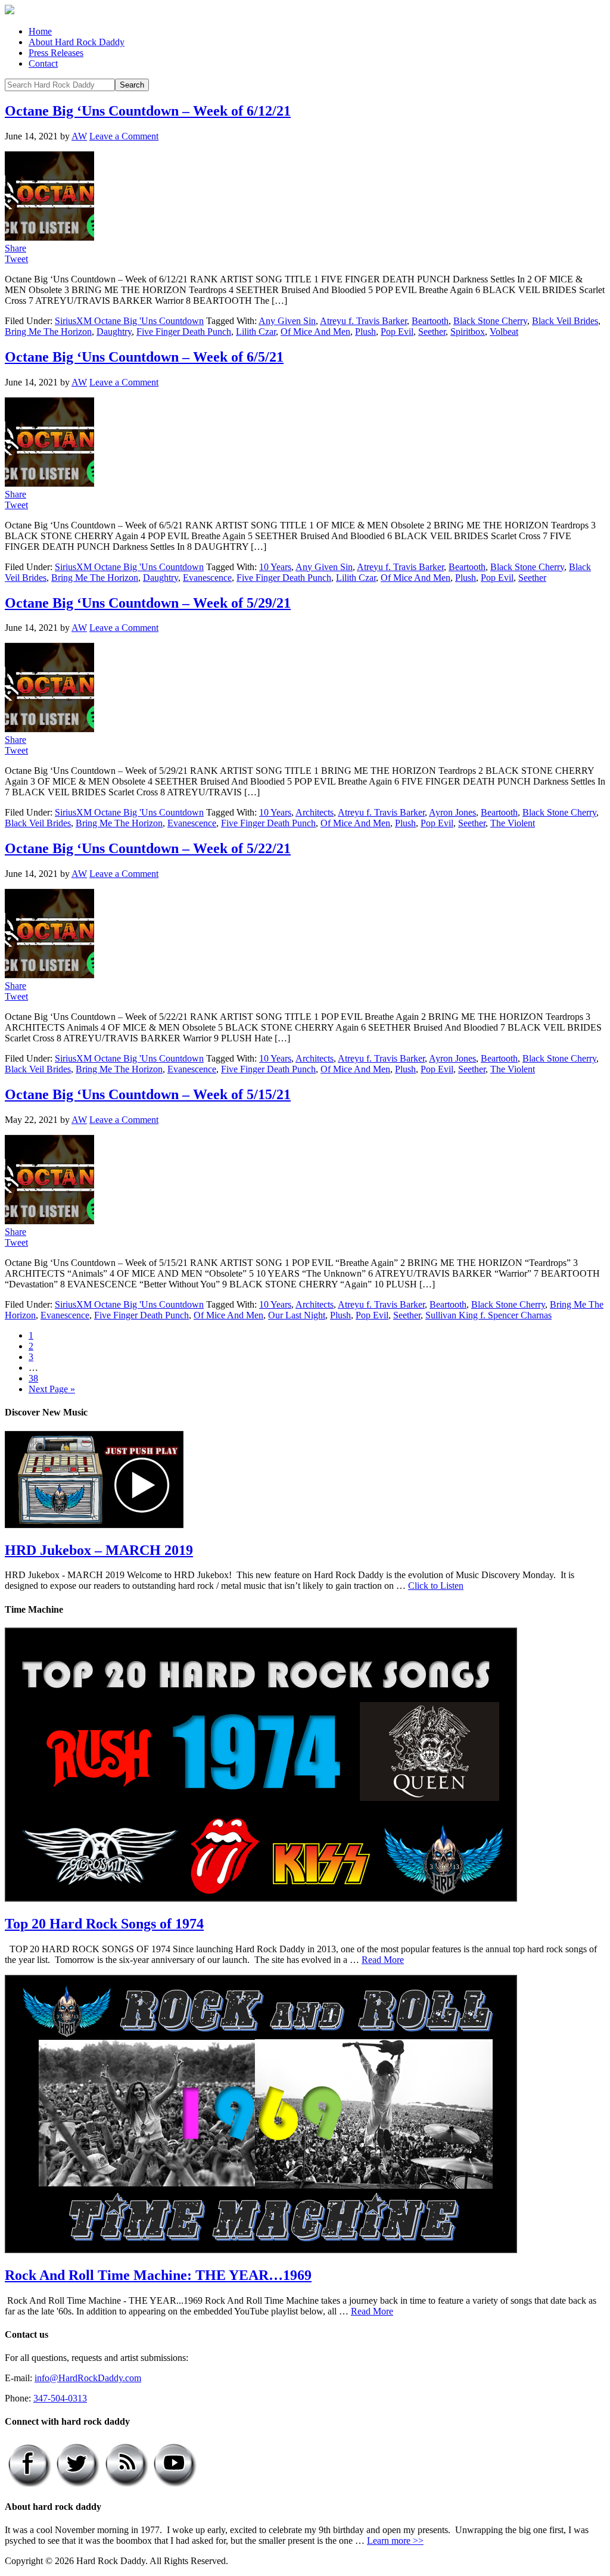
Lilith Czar (256, 332)
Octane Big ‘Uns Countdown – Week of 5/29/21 (148, 603)
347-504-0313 (60, 2398)
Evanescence (207, 578)
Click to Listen (436, 1586)
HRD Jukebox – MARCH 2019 (99, 1550)
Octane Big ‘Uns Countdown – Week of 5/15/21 (148, 1094)
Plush (365, 332)
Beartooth (430, 321)
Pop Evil (397, 332)
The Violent (513, 823)
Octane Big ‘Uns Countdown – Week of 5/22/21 (148, 848)
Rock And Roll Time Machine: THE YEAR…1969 (158, 2275)
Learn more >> (395, 2541)
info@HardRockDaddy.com (88, 2378)
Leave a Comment (124, 136)
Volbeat (504, 332)
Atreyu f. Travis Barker (363, 321)
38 (33, 1378)
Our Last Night (297, 1315)
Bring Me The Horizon (48, 332)
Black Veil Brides (565, 321)
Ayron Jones (452, 812)
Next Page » (52, 1389)
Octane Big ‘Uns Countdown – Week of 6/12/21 (148, 111)
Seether (432, 332)
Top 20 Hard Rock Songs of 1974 (104, 1924)
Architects (315, 812)
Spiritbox (468, 332)
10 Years (275, 567)
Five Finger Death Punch (184, 332)
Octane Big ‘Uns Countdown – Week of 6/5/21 (144, 357)
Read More (383, 1960)
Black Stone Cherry (490, 321)
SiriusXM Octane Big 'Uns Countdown (129, 321)
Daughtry (114, 332)
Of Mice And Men (315, 332)
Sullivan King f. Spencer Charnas (488, 1315)
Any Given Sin (287, 321)
